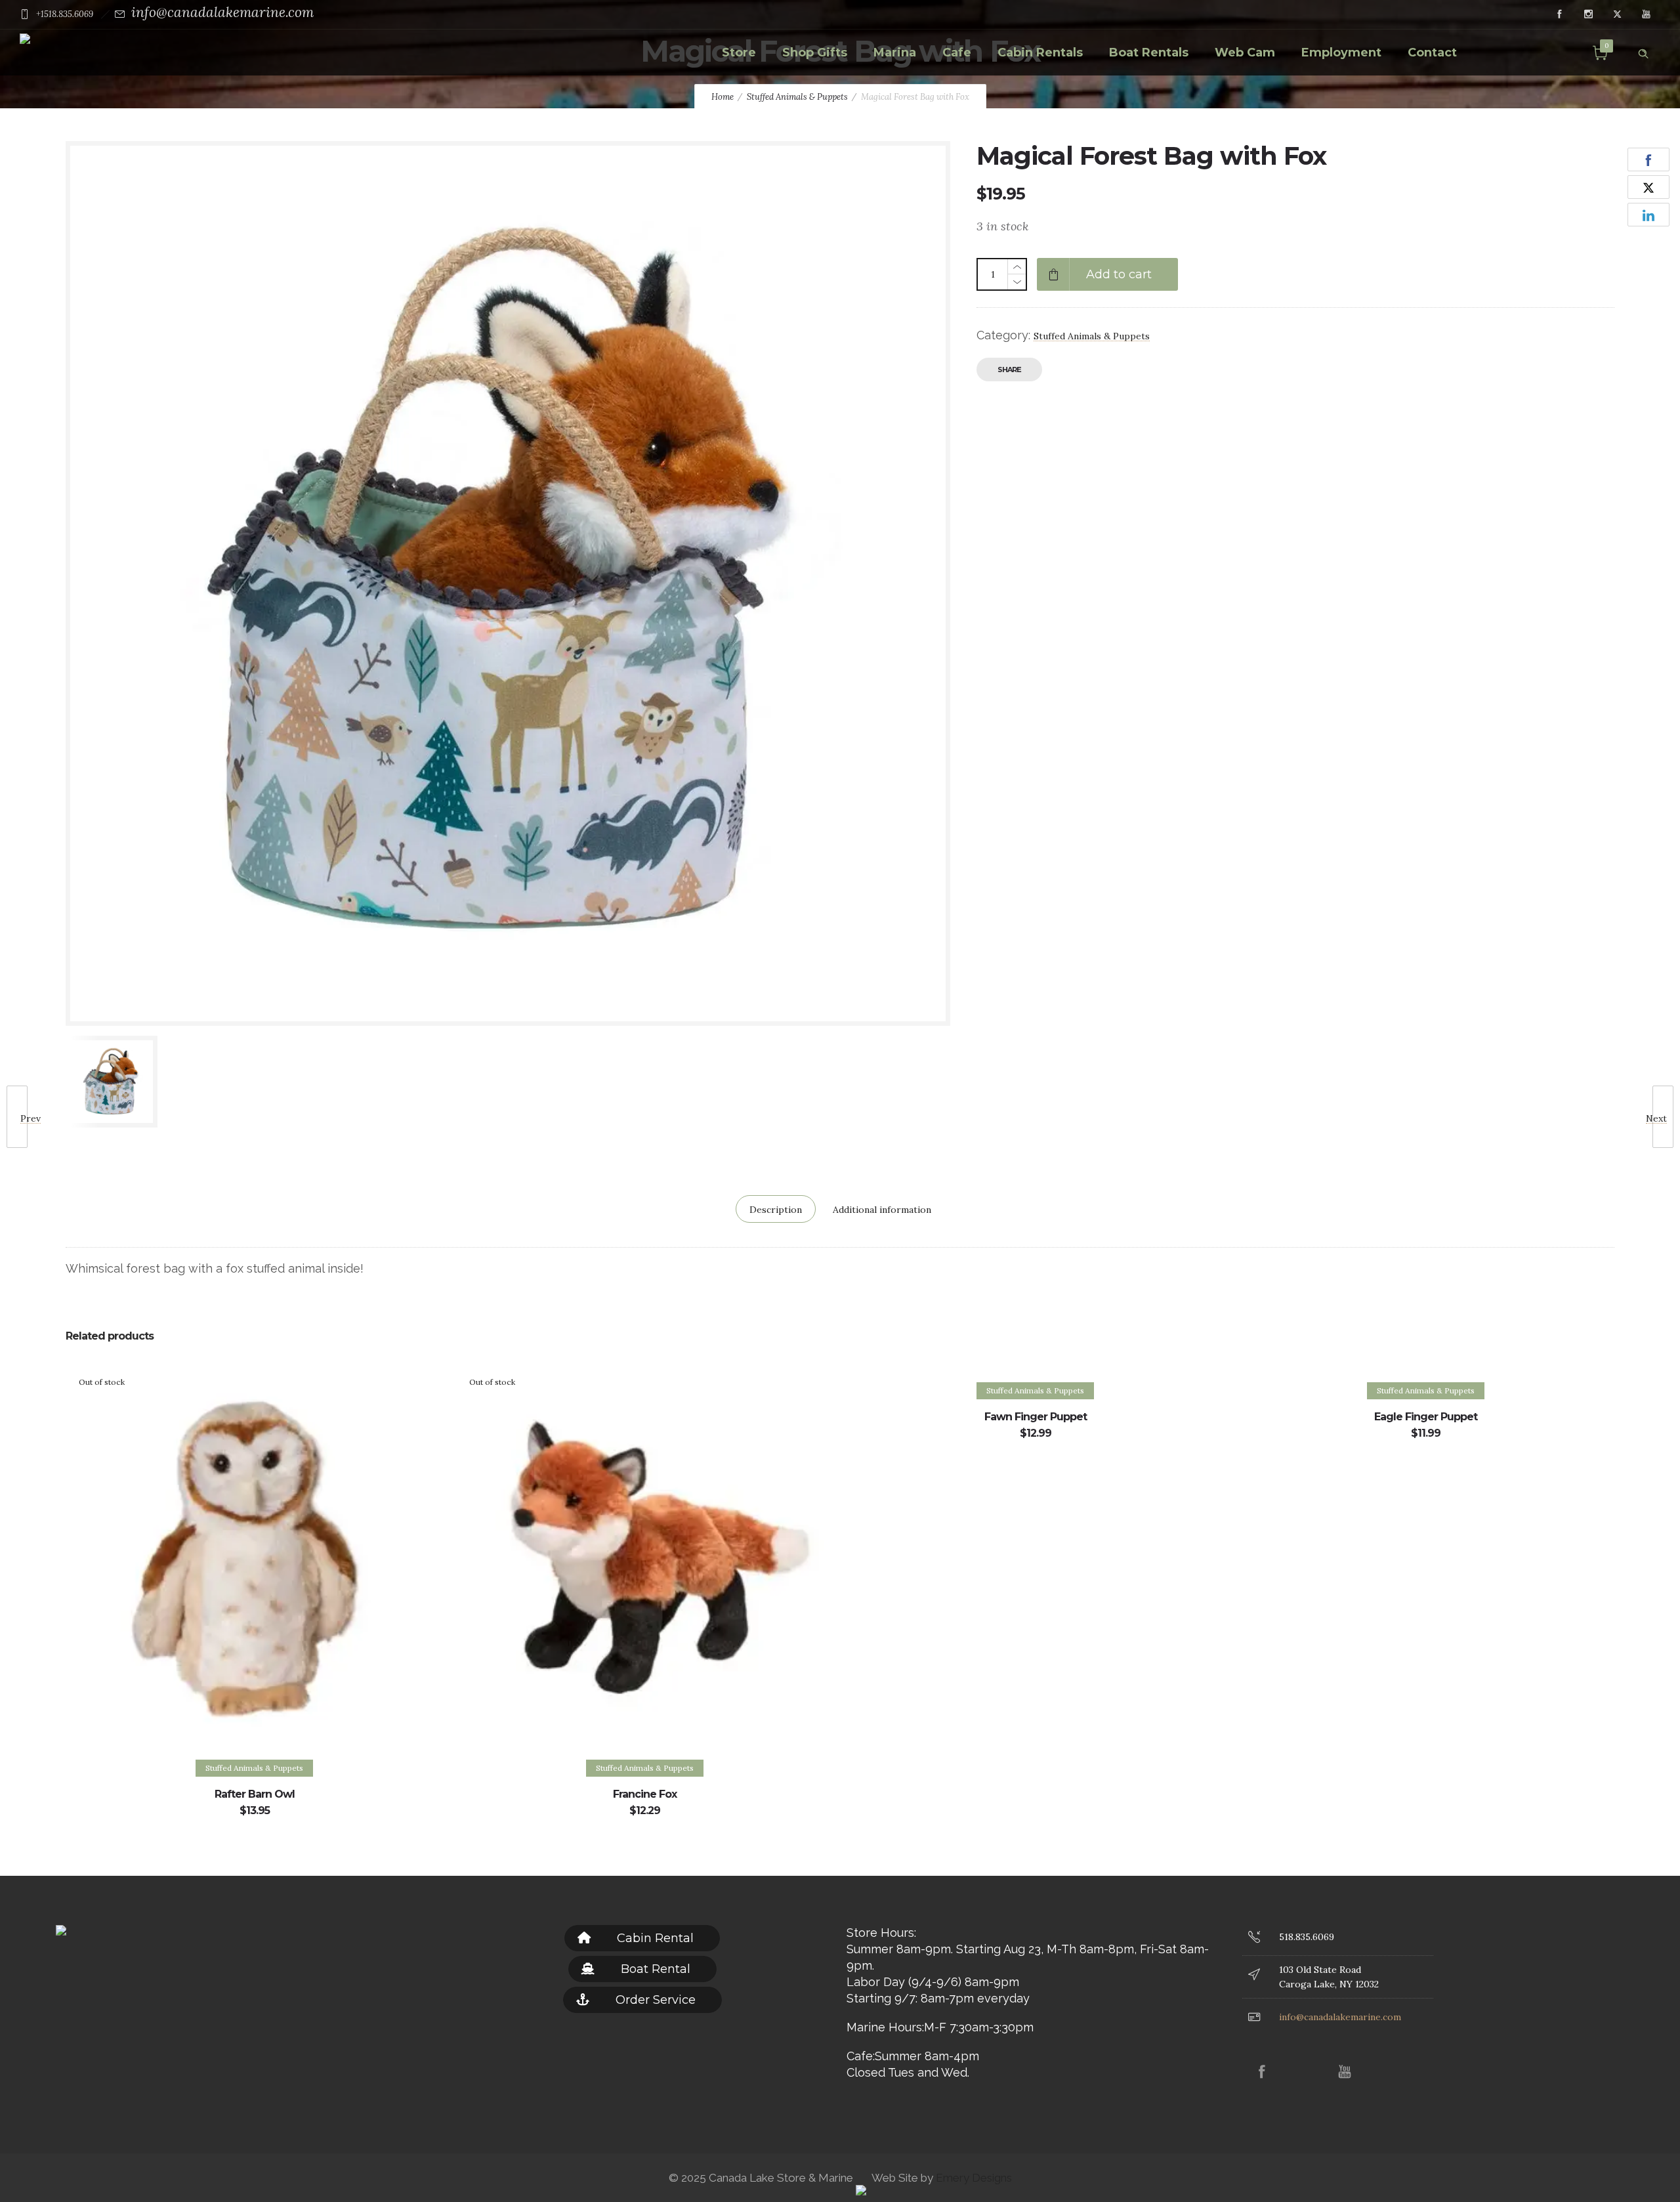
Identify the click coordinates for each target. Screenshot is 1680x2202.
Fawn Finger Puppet (1036, 1417)
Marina (895, 53)
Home (723, 97)
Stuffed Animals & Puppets (797, 97)
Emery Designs (973, 2178)
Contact (1432, 53)
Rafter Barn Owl (255, 1794)
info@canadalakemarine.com (222, 12)
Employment (1341, 53)
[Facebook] (1559, 14)
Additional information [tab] (882, 1210)
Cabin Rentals (1040, 53)
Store (739, 53)
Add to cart (1119, 274)
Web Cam (1245, 53)
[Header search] (1643, 51)
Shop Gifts (815, 53)
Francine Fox (645, 1794)
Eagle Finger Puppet (1426, 1417)
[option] (172, 1082)
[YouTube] (1646, 14)
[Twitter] (1617, 14)
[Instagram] (1588, 14)
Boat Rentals (1149, 53)
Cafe (957, 53)
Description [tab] (776, 1210)
